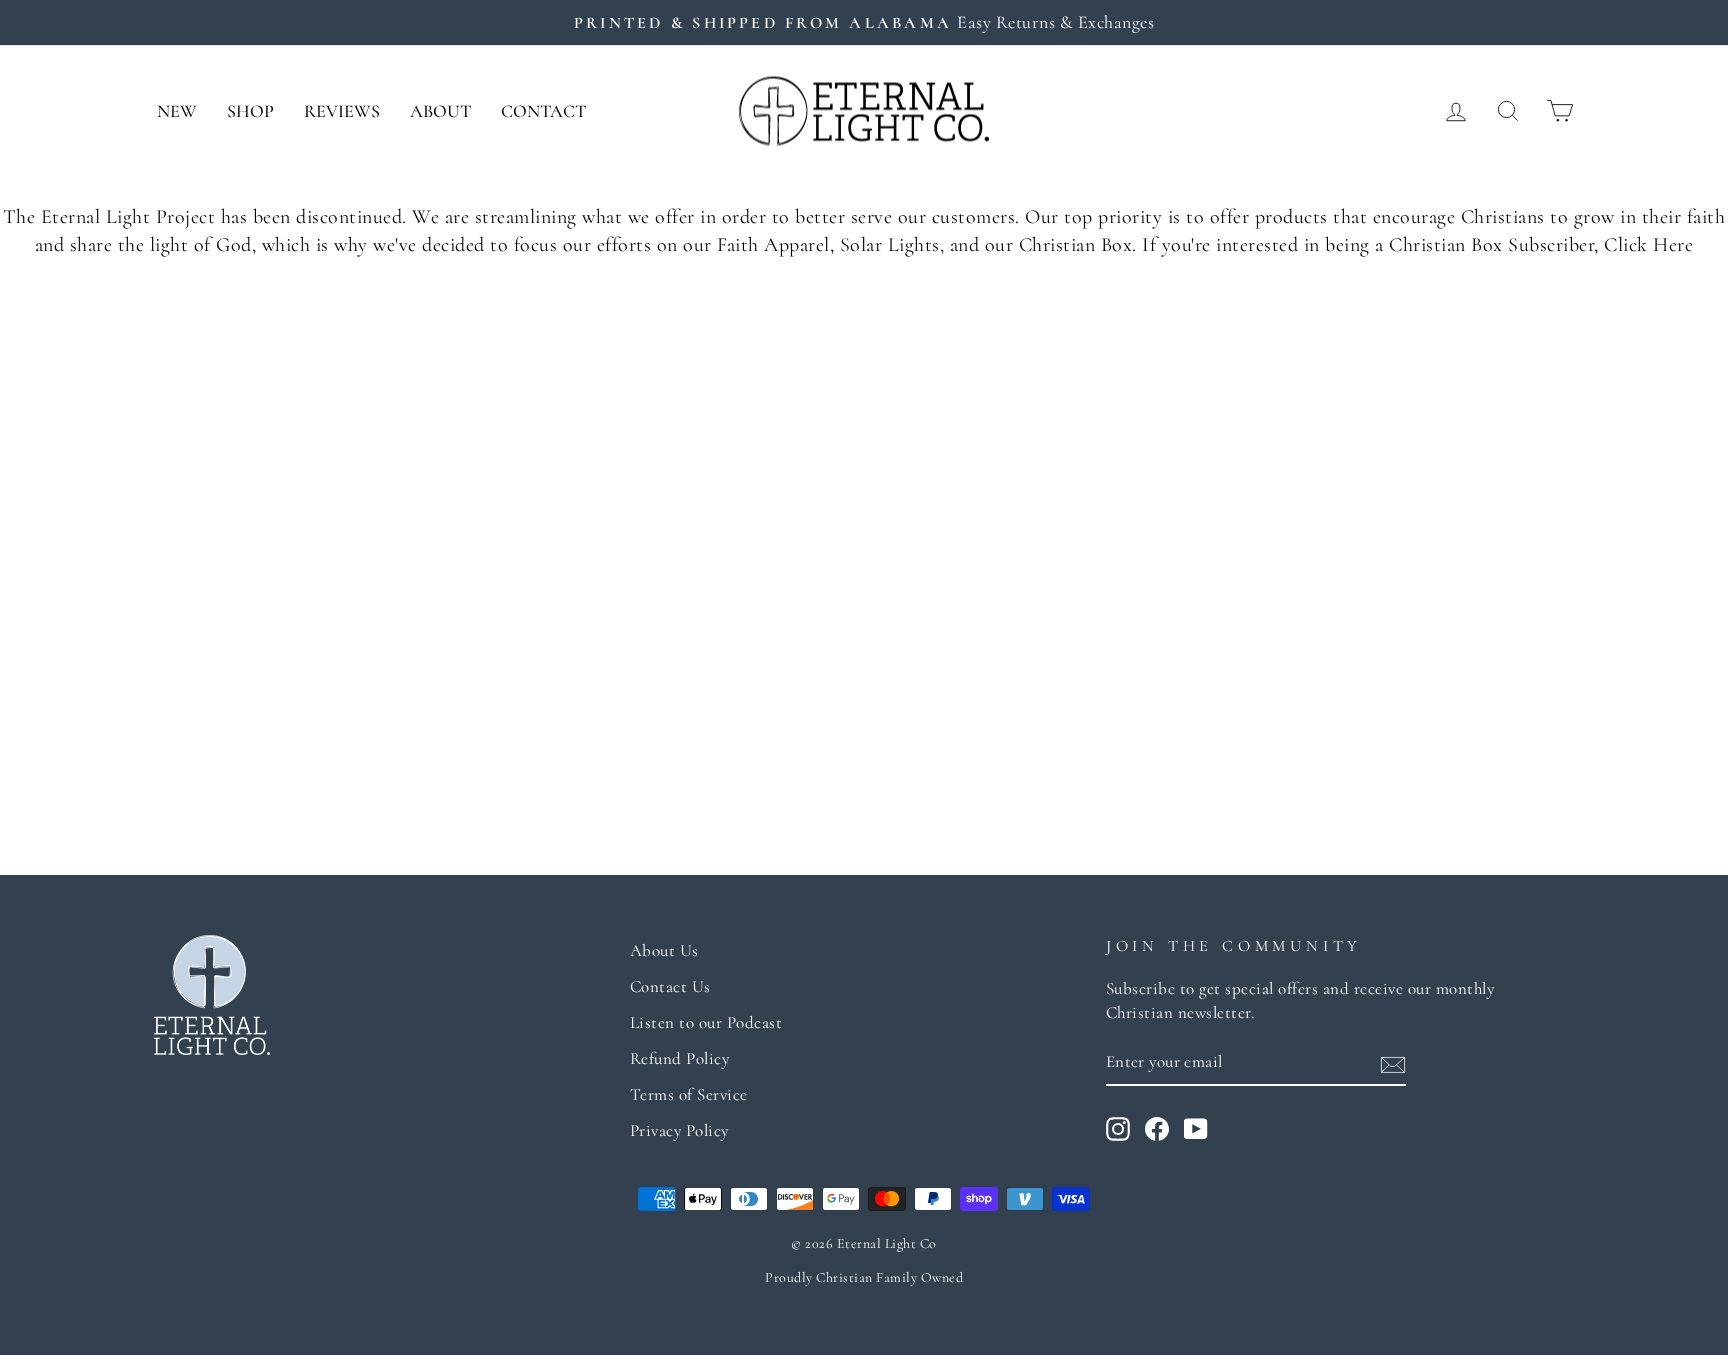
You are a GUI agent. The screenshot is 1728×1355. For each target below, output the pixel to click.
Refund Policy (680, 1058)
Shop (250, 111)
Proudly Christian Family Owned (864, 1277)
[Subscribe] (1393, 1063)
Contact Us (670, 986)
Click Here (1648, 245)
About (440, 111)
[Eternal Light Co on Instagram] (1118, 1129)
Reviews (342, 111)
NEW (177, 111)
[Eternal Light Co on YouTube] (1196, 1129)
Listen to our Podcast (706, 1022)
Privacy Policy (679, 1130)
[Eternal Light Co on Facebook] (1157, 1129)
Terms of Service (689, 1094)
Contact (543, 111)
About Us (664, 950)
